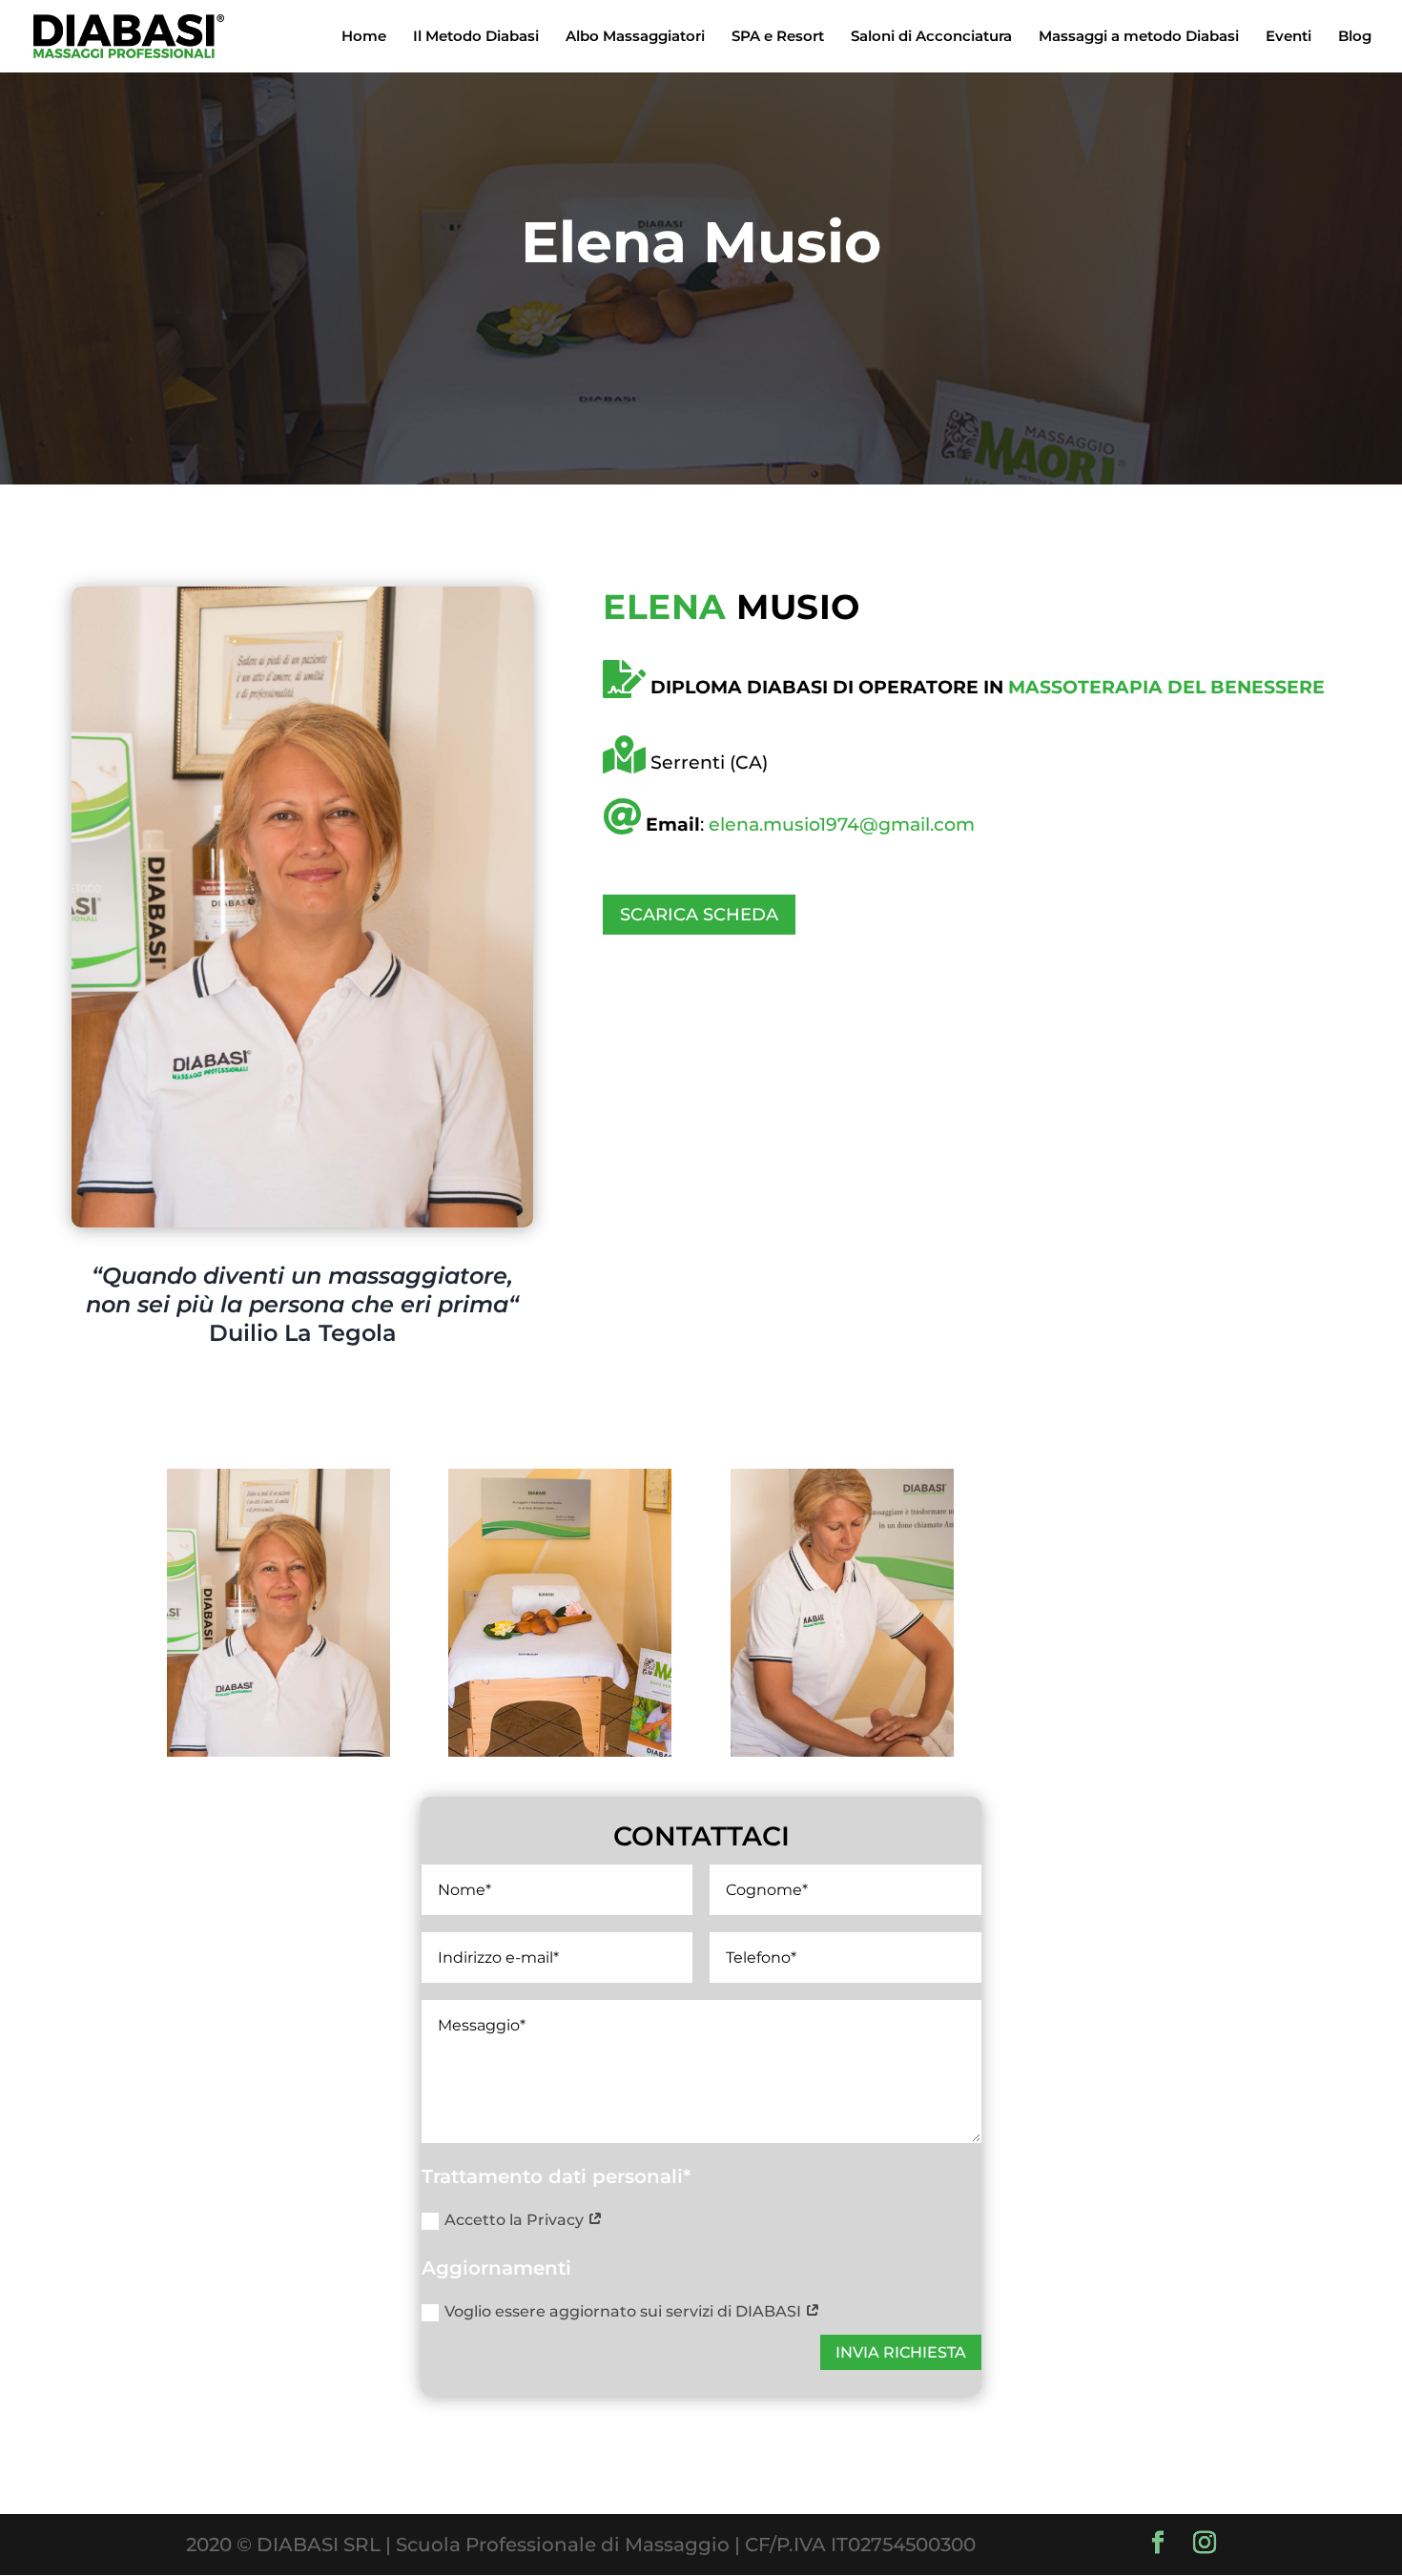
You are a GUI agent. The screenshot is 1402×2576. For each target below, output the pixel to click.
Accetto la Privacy (516, 2220)
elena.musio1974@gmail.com (842, 824)
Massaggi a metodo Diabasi (1139, 37)
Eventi (1289, 37)
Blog (1355, 37)
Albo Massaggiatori (635, 37)
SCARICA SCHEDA (699, 915)
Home (364, 37)
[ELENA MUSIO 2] (842, 1750)
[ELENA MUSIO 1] (278, 1750)
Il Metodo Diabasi (476, 37)
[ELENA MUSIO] (560, 1750)
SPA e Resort (778, 37)
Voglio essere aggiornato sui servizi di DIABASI (625, 2311)
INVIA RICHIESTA (901, 2352)
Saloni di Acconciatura (931, 37)
